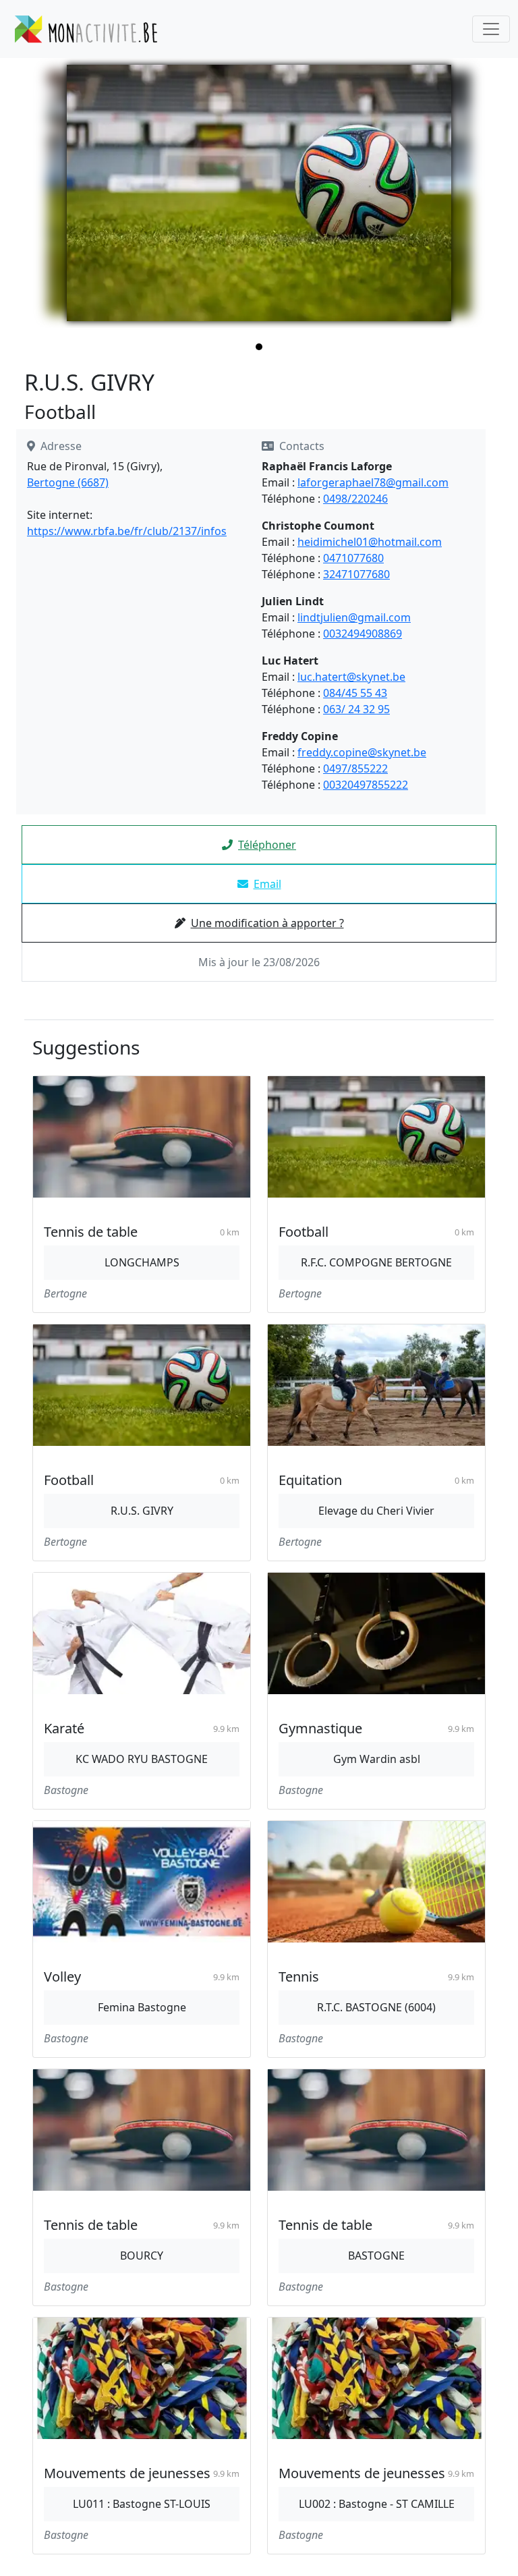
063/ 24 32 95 (356, 709)
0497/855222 (355, 768)
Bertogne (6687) (68, 482)
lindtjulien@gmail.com (354, 617)
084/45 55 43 (355, 693)
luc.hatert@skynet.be (351, 677)
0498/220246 (355, 499)
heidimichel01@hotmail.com (370, 542)
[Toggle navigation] (491, 29)
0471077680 (353, 558)
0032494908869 (363, 634)
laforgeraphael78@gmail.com (373, 482)
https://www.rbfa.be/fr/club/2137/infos (127, 531)
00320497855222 (366, 785)
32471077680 (356, 574)
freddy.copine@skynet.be (362, 752)
